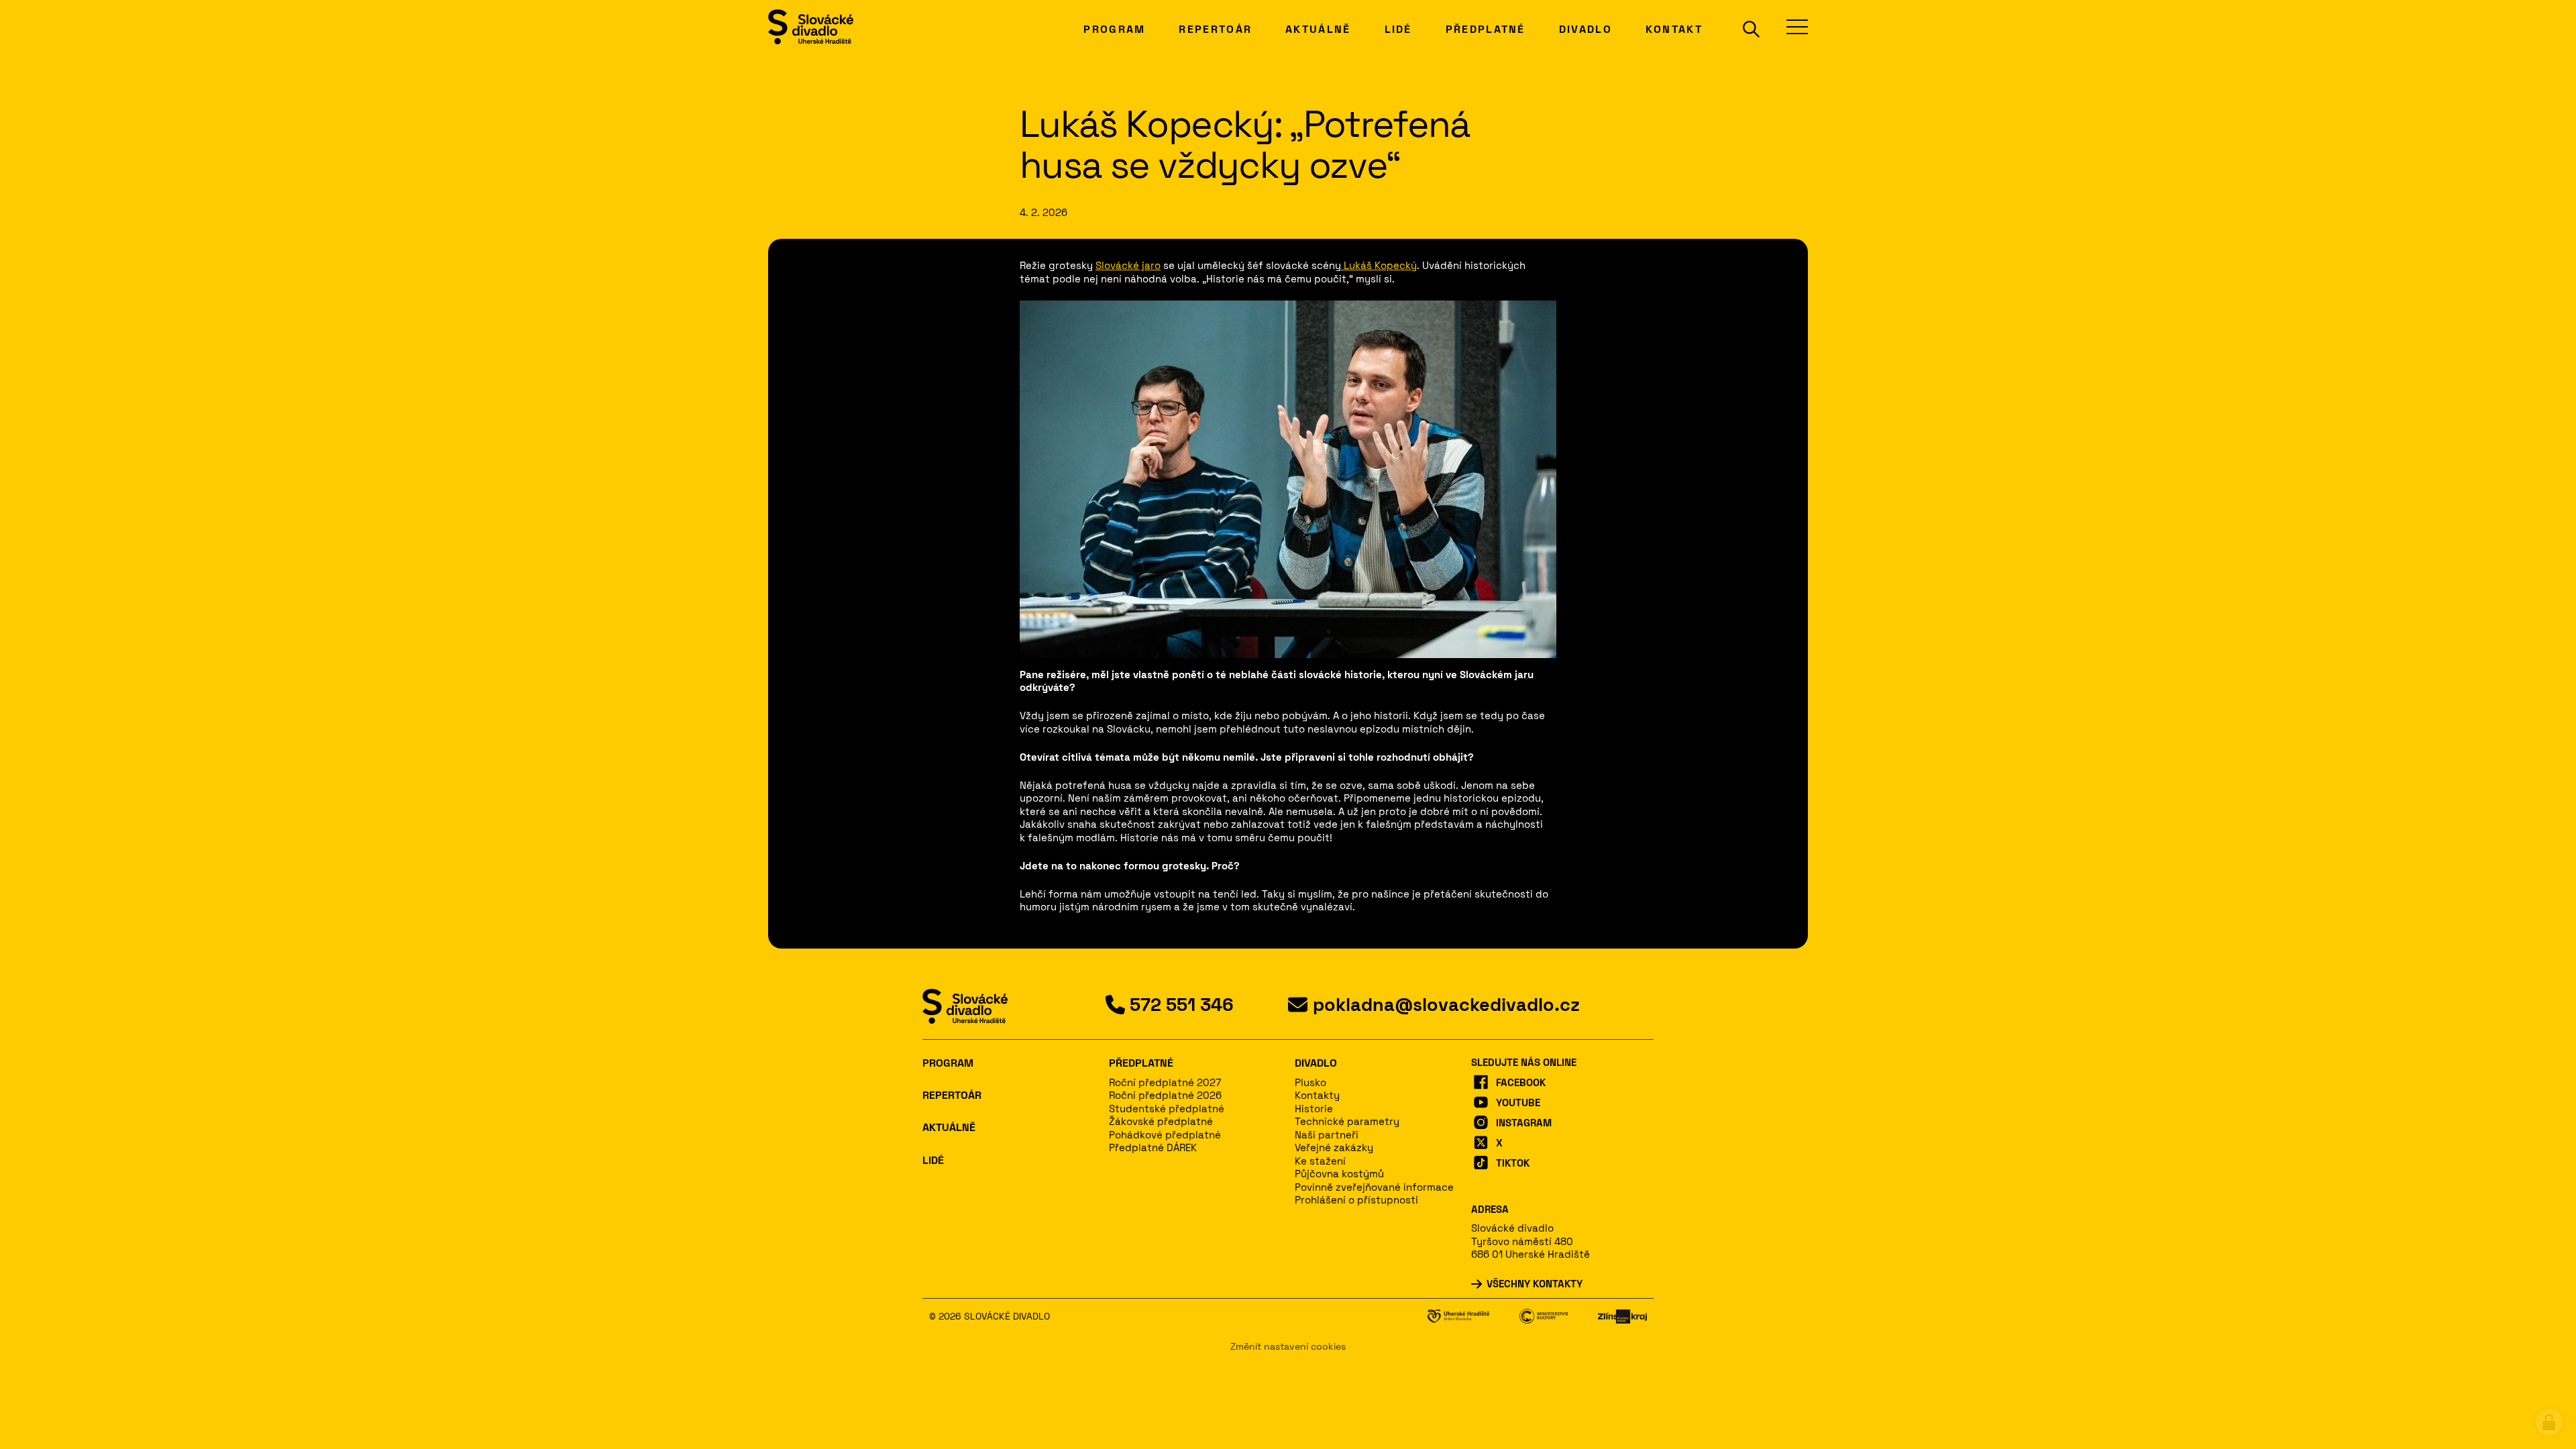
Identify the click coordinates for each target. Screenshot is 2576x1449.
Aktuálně (949, 1127)
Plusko (1310, 1082)
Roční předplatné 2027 (1165, 1082)
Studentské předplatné (1167, 1109)
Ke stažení (1320, 1161)
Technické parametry (1347, 1121)
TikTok (1513, 1163)
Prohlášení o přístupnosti (1356, 1200)
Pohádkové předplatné (1165, 1135)
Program (948, 1063)
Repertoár (952, 1095)
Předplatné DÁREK (1153, 1147)
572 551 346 (1182, 1005)
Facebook (1521, 1082)
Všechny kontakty (1535, 1284)
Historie (1314, 1109)
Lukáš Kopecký (1379, 265)
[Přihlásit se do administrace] (2549, 1422)
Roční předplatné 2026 (1165, 1095)
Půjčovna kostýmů (1339, 1174)
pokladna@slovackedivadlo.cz (1446, 1005)
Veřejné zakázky (1334, 1147)
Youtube (1518, 1103)
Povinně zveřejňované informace (1374, 1187)
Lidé (933, 1160)
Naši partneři (1327, 1135)
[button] (1743, 29)
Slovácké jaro (1128, 265)
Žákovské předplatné (1161, 1121)
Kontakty (1317, 1095)
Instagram (1524, 1123)
